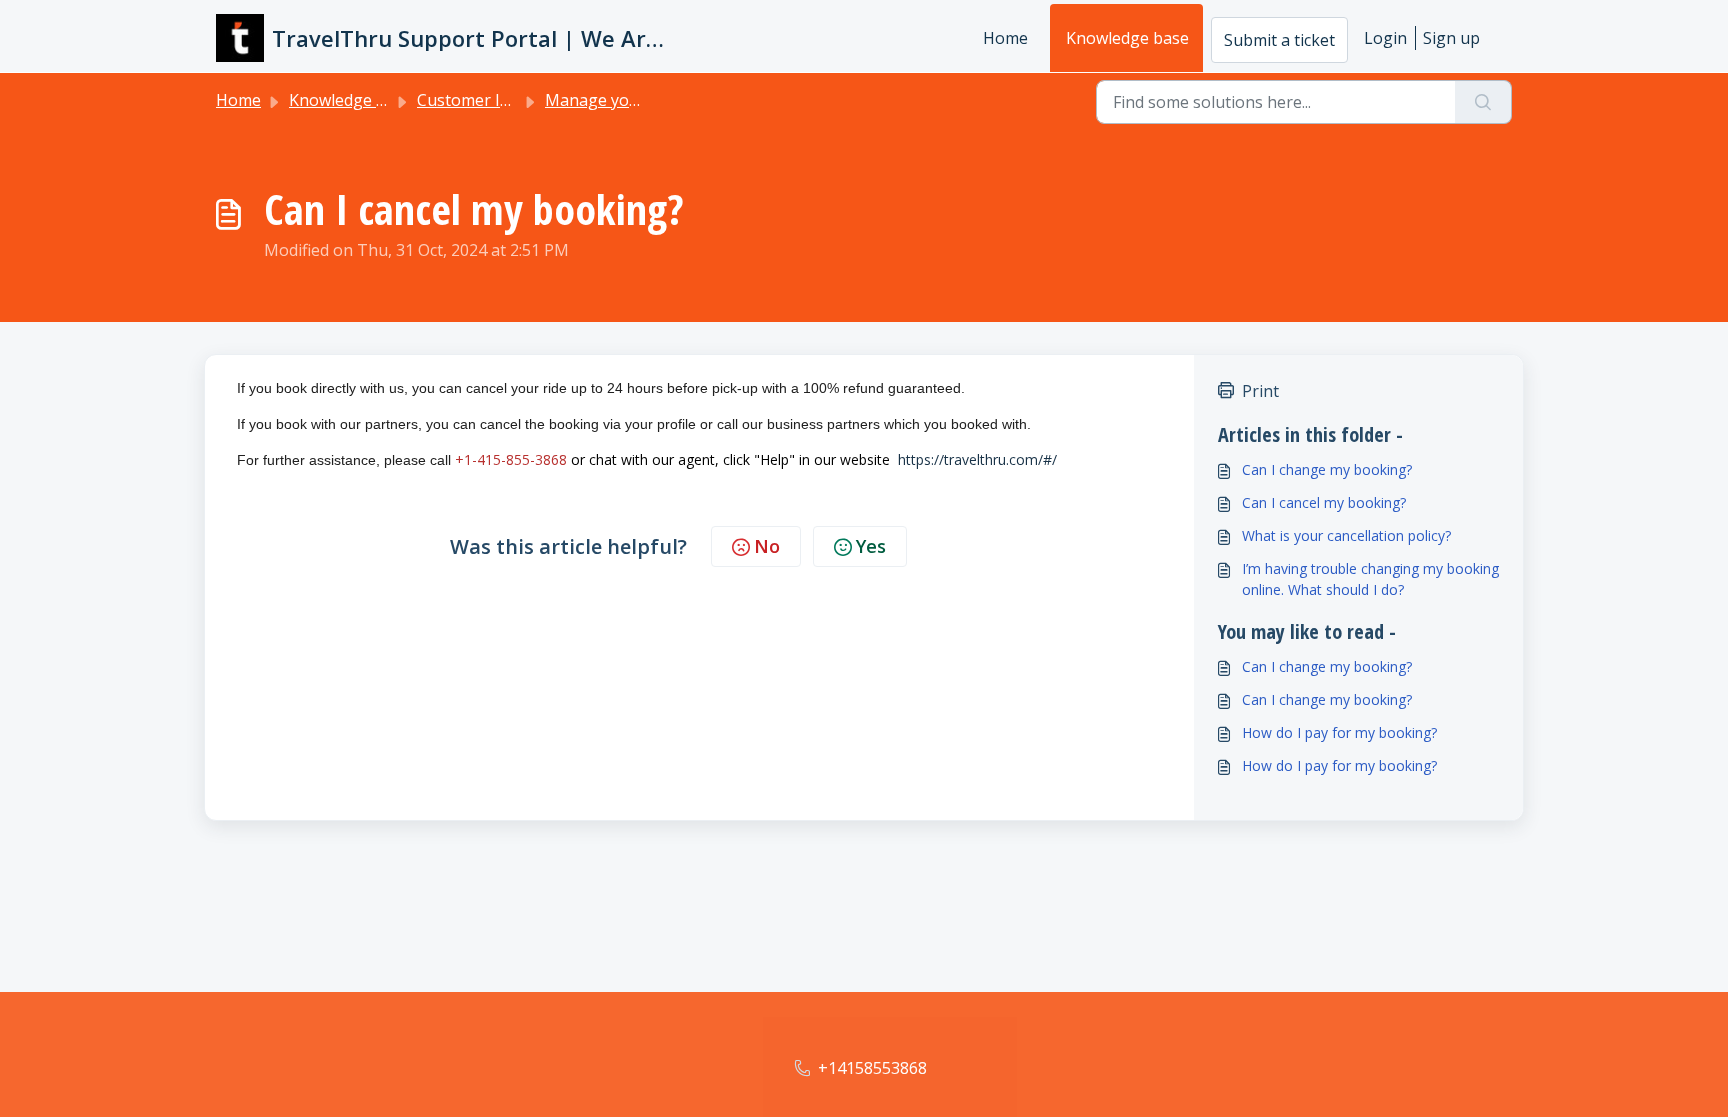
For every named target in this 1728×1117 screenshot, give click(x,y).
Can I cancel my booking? (1324, 502)
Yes (871, 546)
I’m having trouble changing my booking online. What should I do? (1370, 579)
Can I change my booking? (1327, 469)
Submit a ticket (1279, 40)
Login (1385, 38)
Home (1005, 38)
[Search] (1483, 102)
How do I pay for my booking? (1339, 732)
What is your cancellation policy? (1346, 535)
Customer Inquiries (489, 100)
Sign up (1451, 38)
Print (1260, 391)
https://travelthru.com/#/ (977, 459)
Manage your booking (629, 100)
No (767, 546)
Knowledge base (1127, 38)
